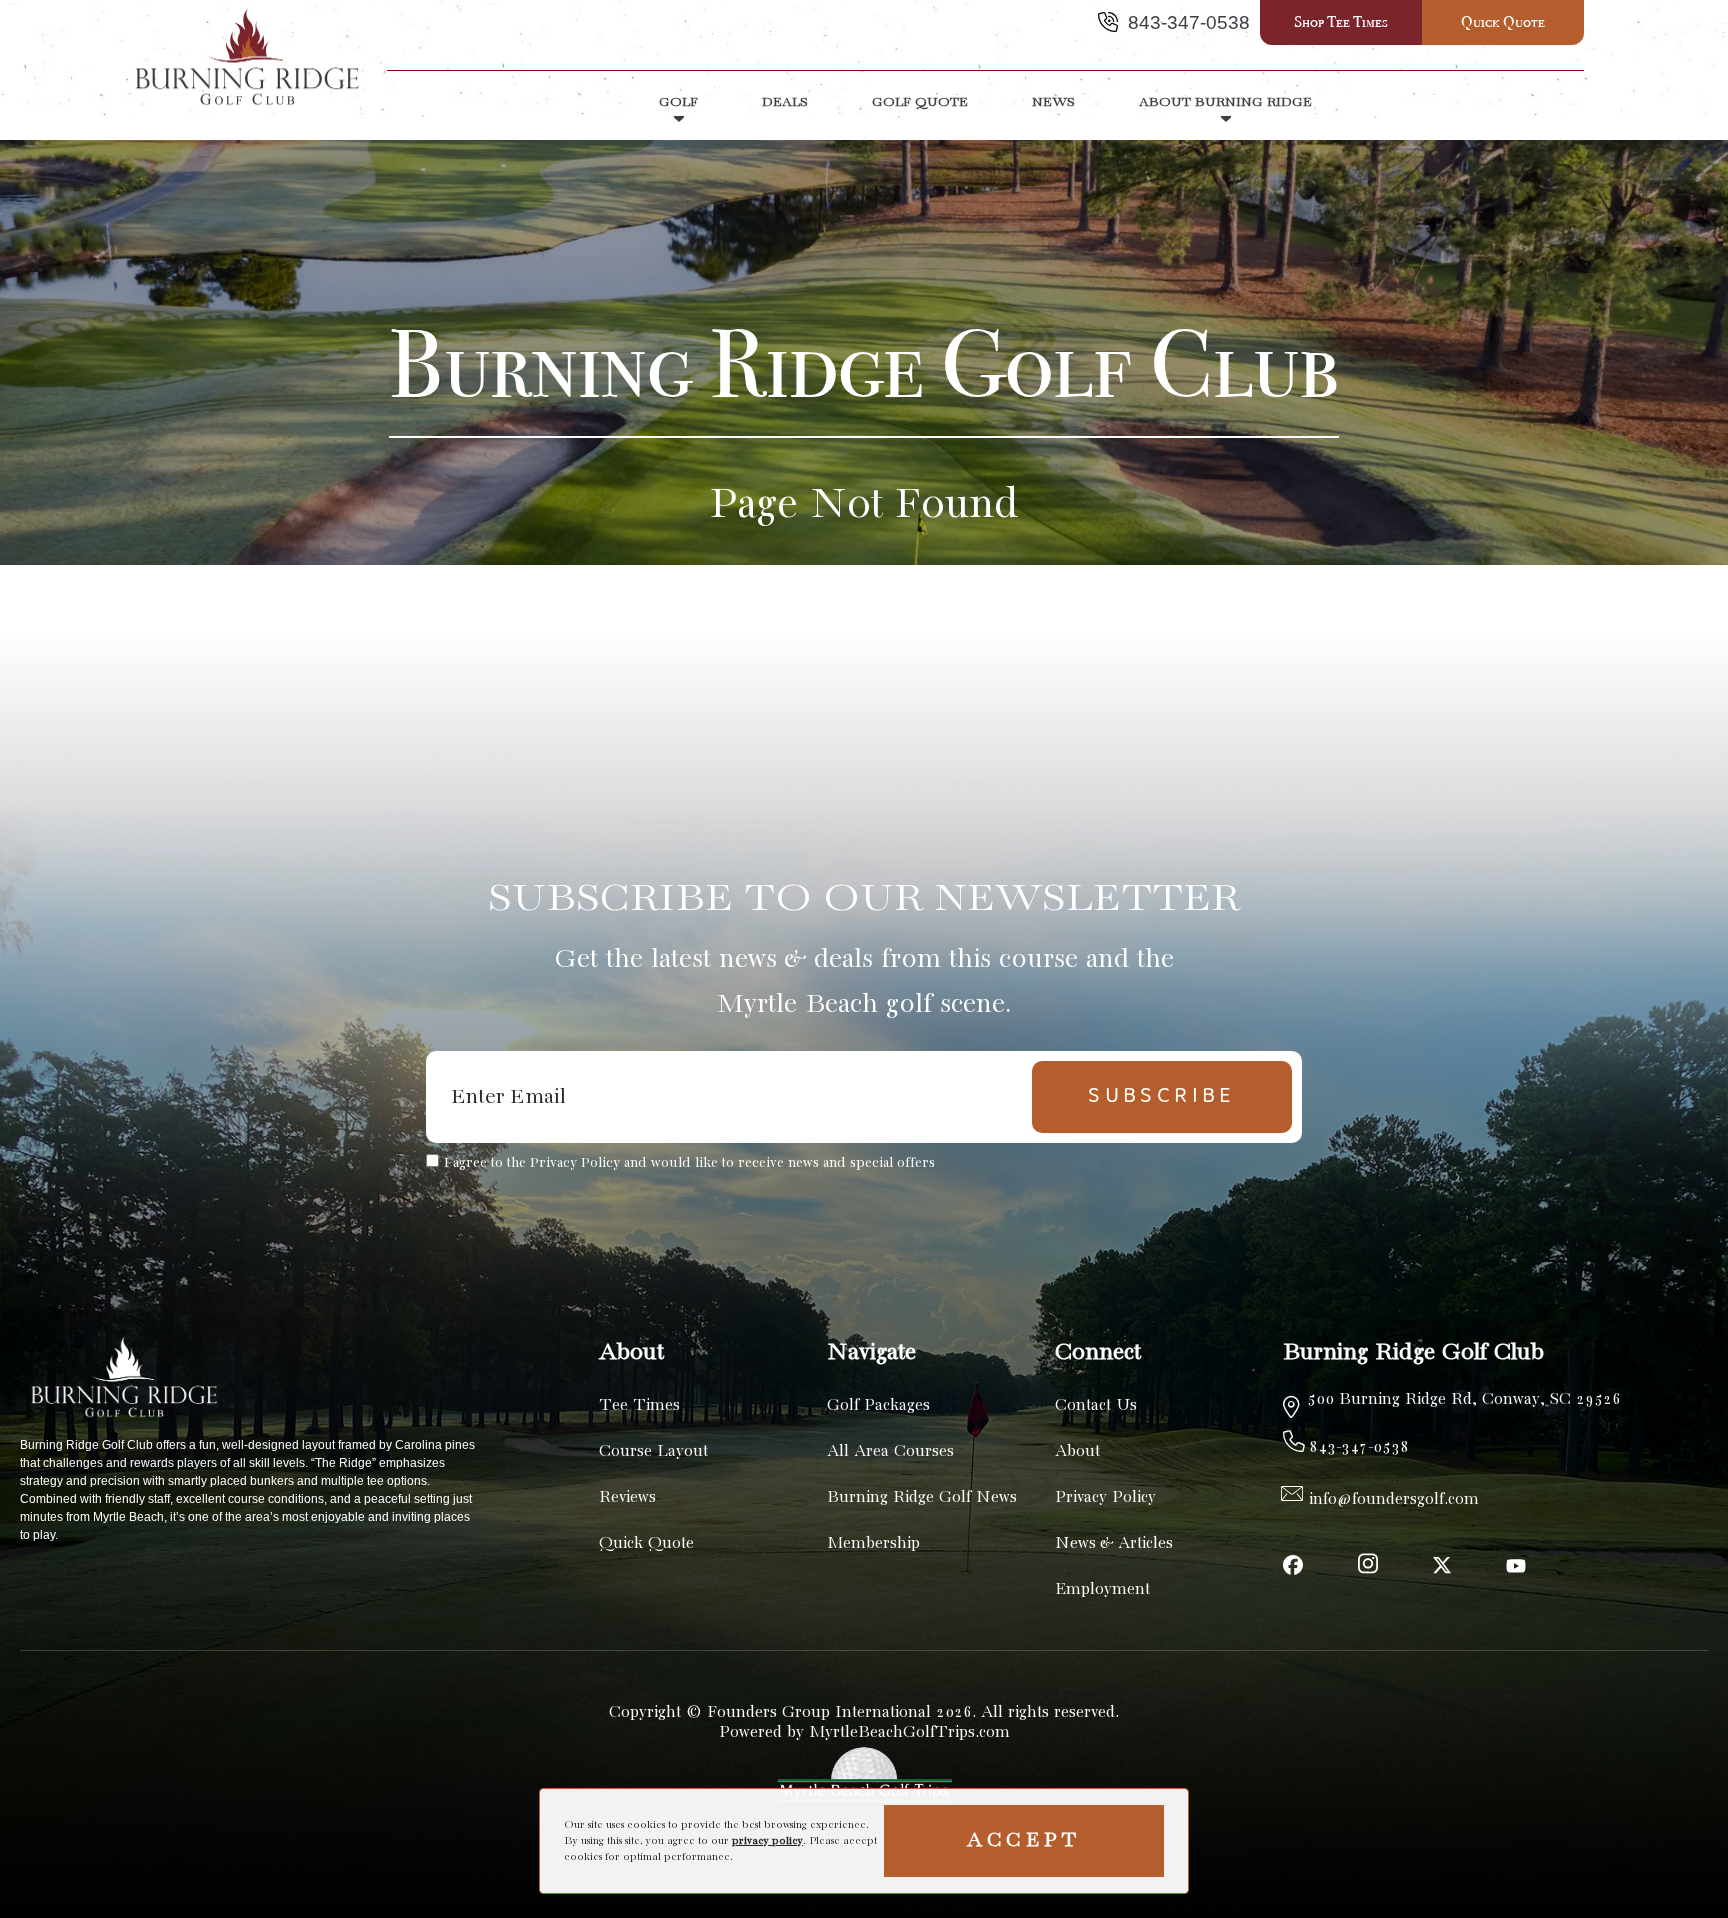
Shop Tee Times (1341, 21)
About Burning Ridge (1225, 102)
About (1077, 1451)
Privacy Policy (1105, 1497)
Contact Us (1096, 1405)
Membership (873, 1543)
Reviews (627, 1497)
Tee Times (639, 1405)
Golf (678, 102)
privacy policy (767, 1841)
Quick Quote (1503, 21)
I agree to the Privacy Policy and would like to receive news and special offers (689, 1163)
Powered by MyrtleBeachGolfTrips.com (864, 1732)
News (1053, 102)
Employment (1102, 1589)
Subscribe (1162, 1096)
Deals (785, 102)
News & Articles (1114, 1543)
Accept (1023, 1840)
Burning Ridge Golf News (922, 1497)
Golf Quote (920, 102)
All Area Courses (890, 1451)
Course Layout (653, 1451)
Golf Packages (878, 1405)
